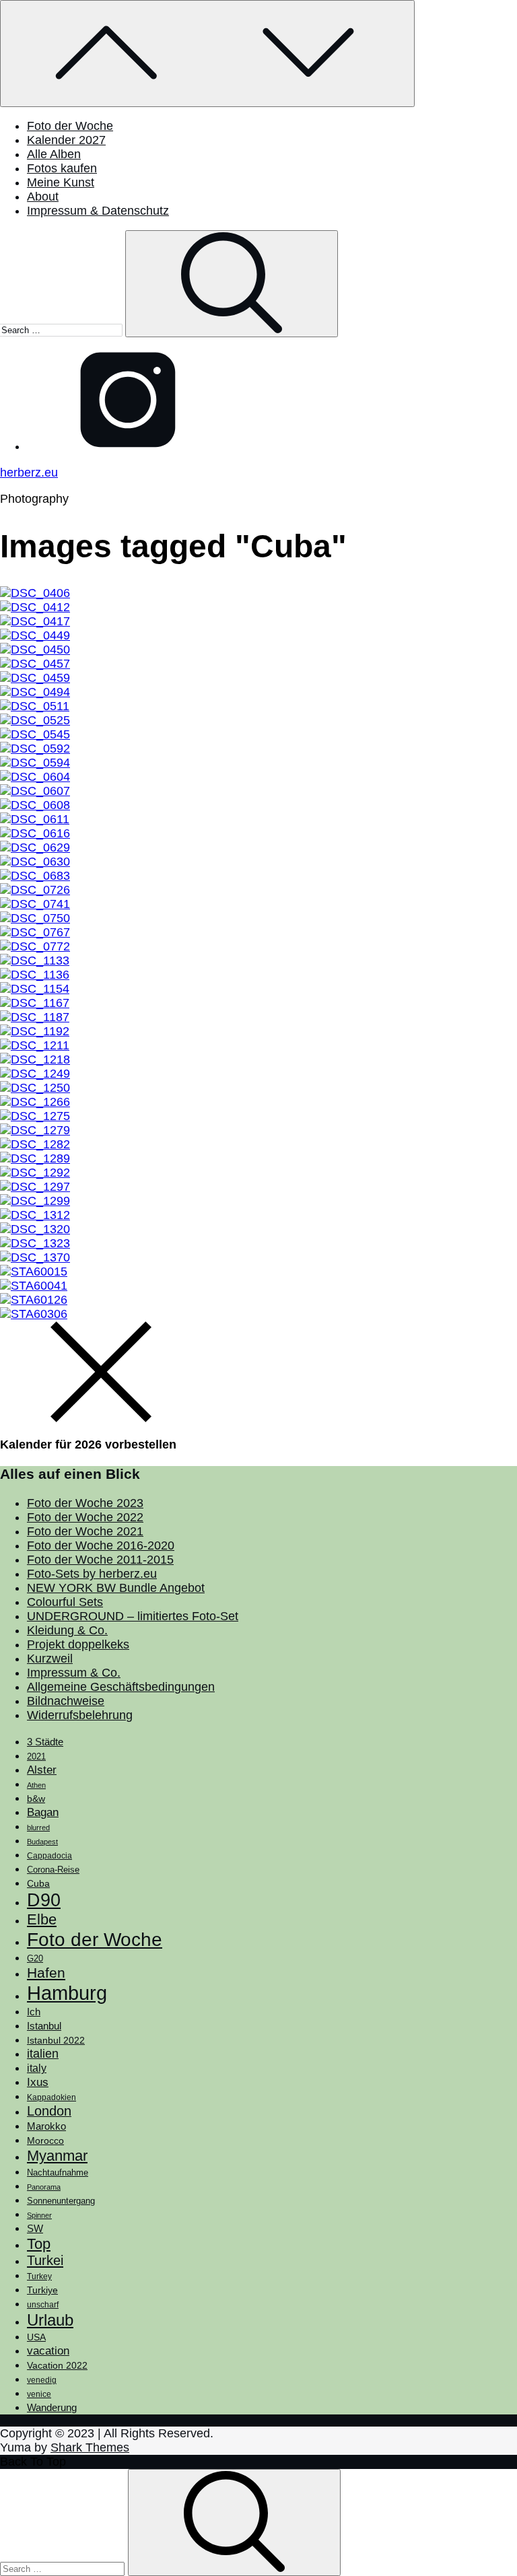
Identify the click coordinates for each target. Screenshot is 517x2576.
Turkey (39, 2276)
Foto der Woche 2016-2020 (101, 1545)
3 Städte (45, 1742)
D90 (44, 1900)
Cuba (38, 1883)
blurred (38, 1827)
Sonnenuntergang (61, 2201)
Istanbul (44, 2026)
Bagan (43, 1812)
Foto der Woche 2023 (85, 1503)
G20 (35, 1958)
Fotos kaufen (62, 168)
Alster (42, 1770)
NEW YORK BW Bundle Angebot (116, 1588)
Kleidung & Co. (67, 1630)
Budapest (42, 1842)
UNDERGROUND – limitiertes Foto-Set (133, 1616)
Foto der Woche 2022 (85, 1517)
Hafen (46, 1973)
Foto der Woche (70, 126)
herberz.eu (29, 473)
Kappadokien (51, 2097)
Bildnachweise (66, 1701)
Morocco (45, 2140)
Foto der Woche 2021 (85, 1531)
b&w (36, 1799)
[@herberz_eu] (128, 446)
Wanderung (52, 2407)
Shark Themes (90, 2447)
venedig (42, 2380)
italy (37, 2068)
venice (39, 2394)
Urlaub (50, 2320)
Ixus (38, 2082)
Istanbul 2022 (56, 2041)
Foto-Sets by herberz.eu (92, 1574)
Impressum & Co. (74, 1673)
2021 (36, 1756)
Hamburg (67, 1993)
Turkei (45, 2260)
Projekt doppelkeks (78, 1644)
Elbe (42, 1919)
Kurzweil (50, 1659)
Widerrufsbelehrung (80, 1715)
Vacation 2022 (57, 2365)
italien (43, 2054)
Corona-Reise (53, 1870)
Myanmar (57, 2156)
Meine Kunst (61, 182)
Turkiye (42, 2290)
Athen (36, 1785)
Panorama (44, 2187)
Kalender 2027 (66, 140)
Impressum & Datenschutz (98, 211)
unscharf (43, 2305)
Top (39, 2244)
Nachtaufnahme (58, 2173)
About (43, 197)
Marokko (46, 2126)
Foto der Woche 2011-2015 (100, 1560)
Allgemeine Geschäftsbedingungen (121, 1687)
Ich (34, 2012)
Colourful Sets (65, 1602)
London (49, 2111)
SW (35, 2228)
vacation (48, 2351)
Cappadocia (49, 1856)
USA (36, 2337)
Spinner (39, 2215)
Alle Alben (54, 154)
